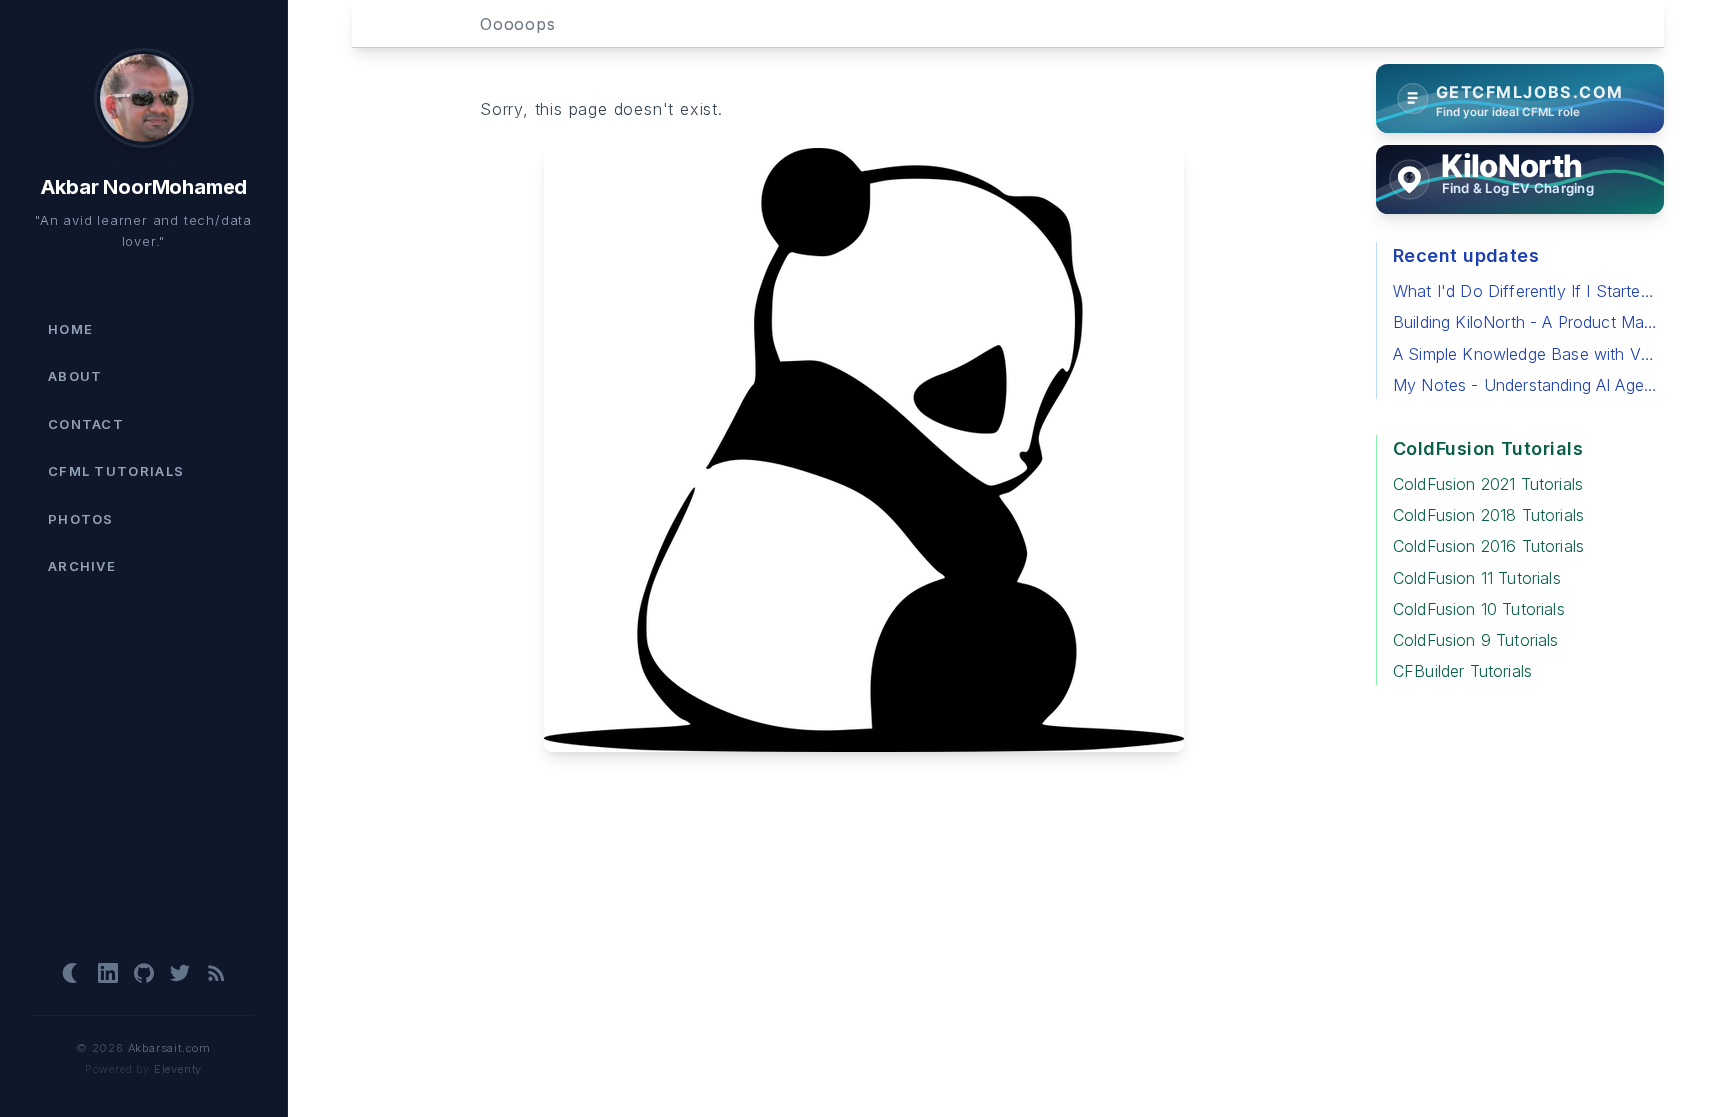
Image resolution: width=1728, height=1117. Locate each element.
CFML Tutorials (116, 471)
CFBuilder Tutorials (1462, 671)
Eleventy (178, 1069)
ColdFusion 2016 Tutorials (1488, 546)
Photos (81, 519)
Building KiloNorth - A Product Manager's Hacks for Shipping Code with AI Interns (1526, 322)
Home (70, 329)
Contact (86, 424)
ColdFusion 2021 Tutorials (1488, 484)
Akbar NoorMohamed (144, 187)
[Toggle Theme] (72, 973)
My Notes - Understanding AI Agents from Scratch (1526, 385)
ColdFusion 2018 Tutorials (1488, 515)
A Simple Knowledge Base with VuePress (1526, 354)
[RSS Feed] (216, 973)
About (75, 376)
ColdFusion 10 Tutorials (1479, 609)
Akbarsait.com (169, 1048)
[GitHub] (144, 973)
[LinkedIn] (108, 973)
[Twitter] (180, 973)
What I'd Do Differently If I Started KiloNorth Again (1526, 291)
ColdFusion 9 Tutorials (1476, 640)
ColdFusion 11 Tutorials (1477, 578)
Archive (82, 566)
